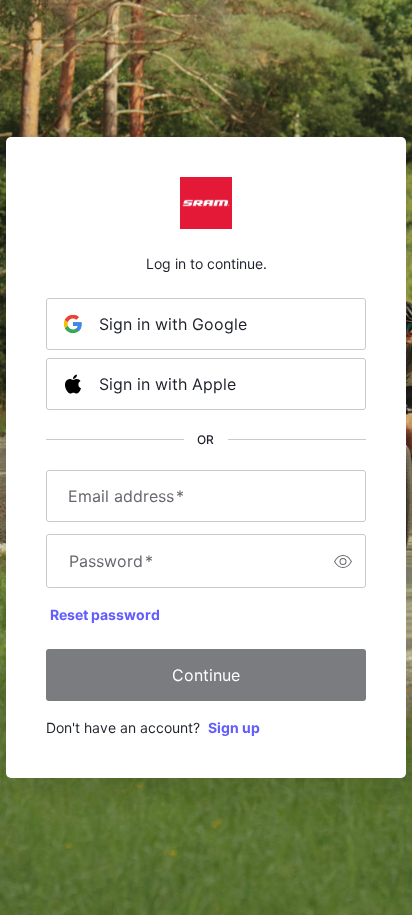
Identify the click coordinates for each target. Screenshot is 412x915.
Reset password (105, 614)
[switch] (343, 561)
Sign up (234, 727)
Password (111, 561)
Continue (206, 675)
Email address (126, 496)
